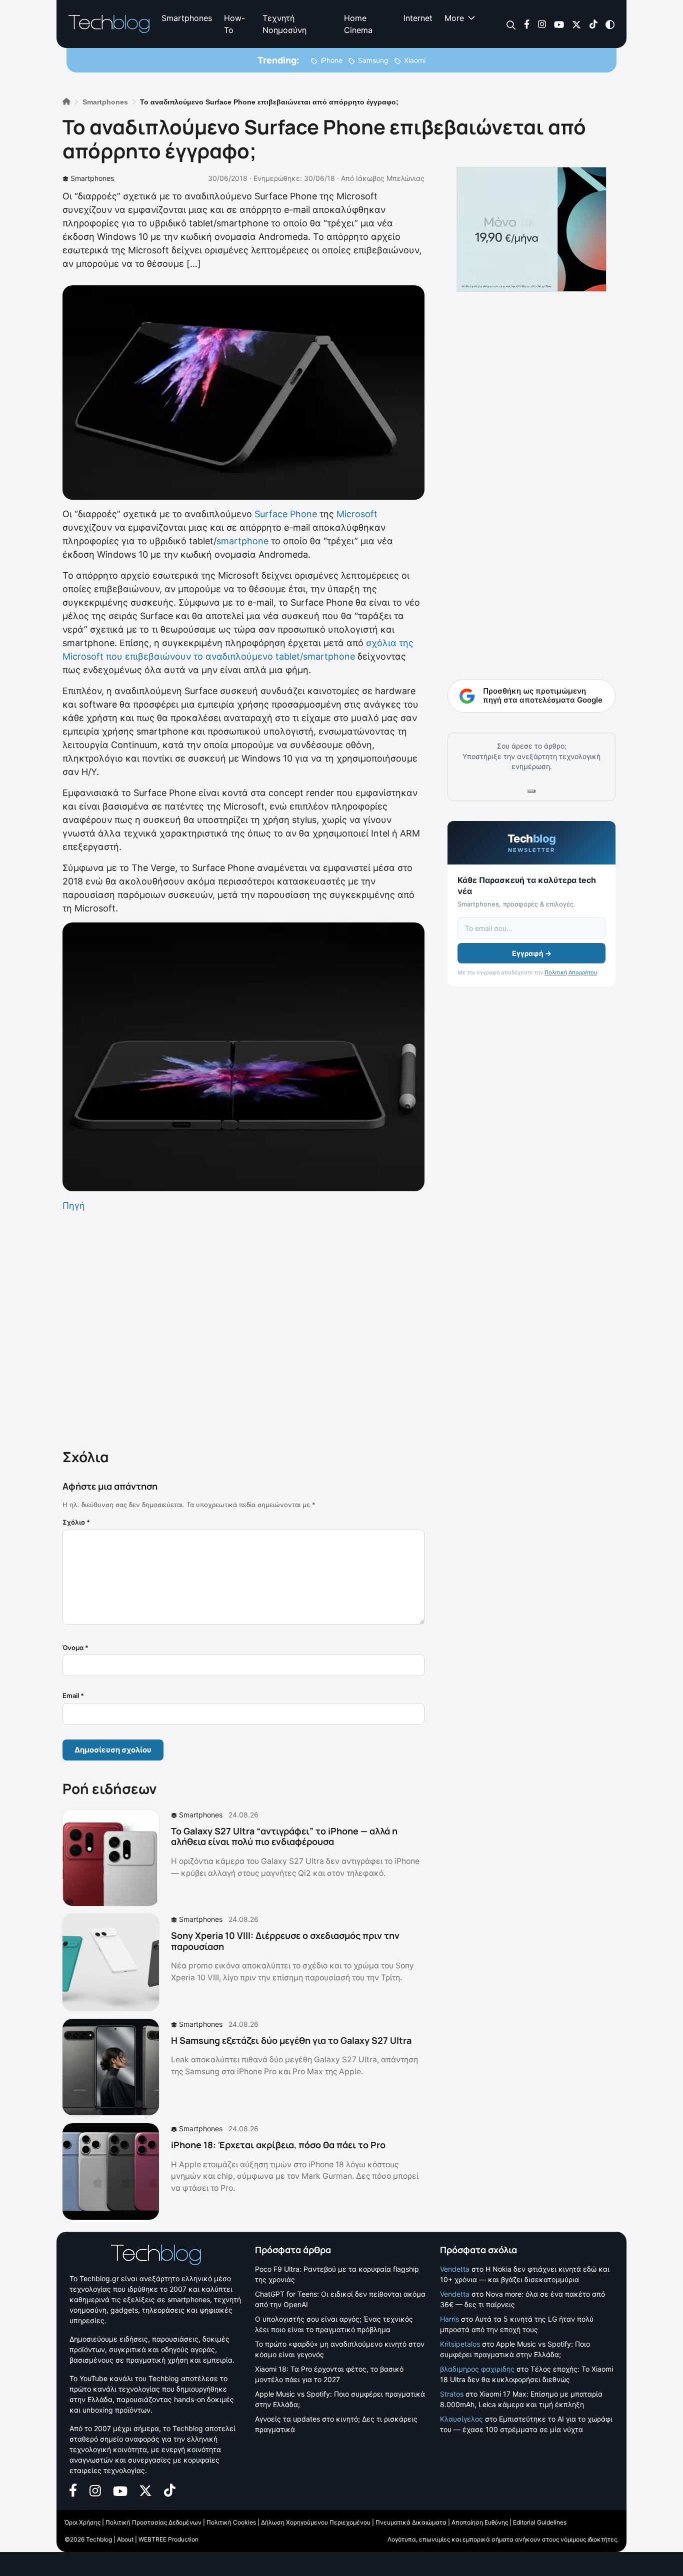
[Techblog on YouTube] (559, 24)
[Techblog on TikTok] (593, 24)
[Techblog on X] (576, 24)
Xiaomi (415, 60)
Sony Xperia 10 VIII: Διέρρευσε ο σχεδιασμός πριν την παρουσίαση (285, 1941)
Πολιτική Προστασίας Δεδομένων (153, 2522)
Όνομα (75, 1648)
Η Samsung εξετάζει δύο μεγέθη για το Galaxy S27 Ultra (291, 2040)
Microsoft (357, 514)
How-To (234, 24)
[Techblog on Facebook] (527, 24)
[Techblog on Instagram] (542, 24)
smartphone (242, 541)
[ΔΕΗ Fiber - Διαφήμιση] (531, 229)
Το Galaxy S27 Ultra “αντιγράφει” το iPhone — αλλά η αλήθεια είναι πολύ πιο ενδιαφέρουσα (284, 1836)
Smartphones (187, 18)
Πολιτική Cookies (231, 2522)
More (454, 18)
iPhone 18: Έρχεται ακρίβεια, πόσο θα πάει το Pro (278, 2145)
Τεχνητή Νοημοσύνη (284, 24)
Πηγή (74, 1206)
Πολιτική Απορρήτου (571, 972)
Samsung (373, 60)
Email (73, 1696)
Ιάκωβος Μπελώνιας (390, 178)
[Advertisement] (243, 1328)
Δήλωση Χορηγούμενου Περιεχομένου (316, 2522)
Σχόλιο (76, 1522)
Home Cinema (358, 24)
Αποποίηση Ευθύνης (480, 2522)
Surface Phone (286, 514)
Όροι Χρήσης (82, 2522)
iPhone (331, 60)
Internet (418, 18)
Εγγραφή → (532, 953)
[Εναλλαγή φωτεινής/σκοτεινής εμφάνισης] (610, 24)
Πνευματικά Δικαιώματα (411, 2522)
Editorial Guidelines (540, 2522)
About (125, 2539)
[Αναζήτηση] (511, 24)
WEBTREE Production (168, 2539)
